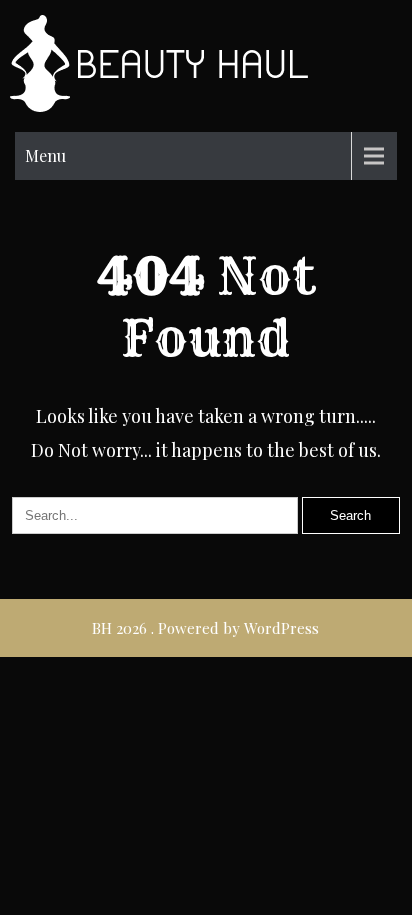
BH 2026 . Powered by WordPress (205, 628)
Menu (45, 155)
